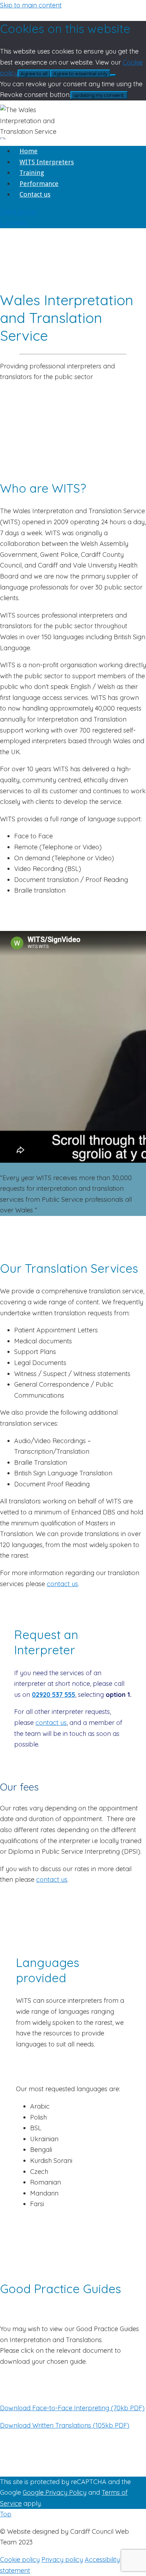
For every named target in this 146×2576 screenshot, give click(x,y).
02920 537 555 (54, 1695)
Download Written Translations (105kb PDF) (65, 2425)
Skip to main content (31, 5)
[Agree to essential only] (113, 75)
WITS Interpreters (47, 162)
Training (32, 173)
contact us (62, 1584)
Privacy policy (62, 2559)
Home (29, 151)
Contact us (35, 194)
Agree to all (34, 73)
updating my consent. (99, 95)
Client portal (18, 212)
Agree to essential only (80, 73)
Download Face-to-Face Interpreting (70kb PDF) (72, 2408)
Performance (39, 184)
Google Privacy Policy (55, 2492)
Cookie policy (20, 2559)
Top (6, 2514)
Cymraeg (14, 223)
